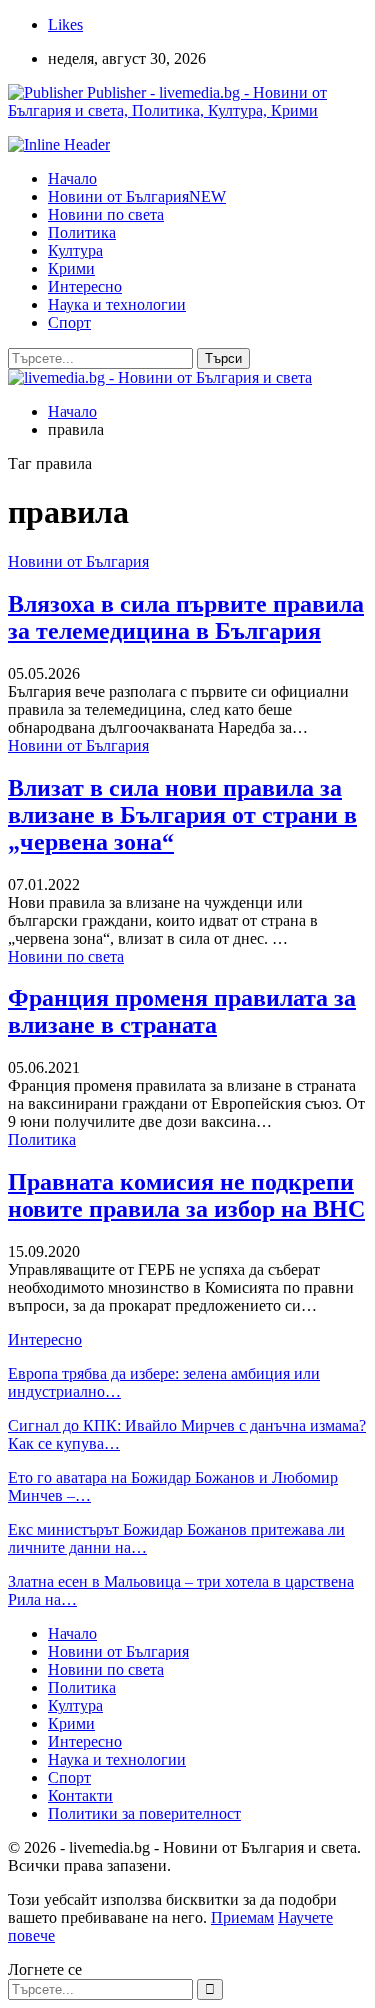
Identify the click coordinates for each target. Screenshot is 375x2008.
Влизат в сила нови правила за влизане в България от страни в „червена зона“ (182, 815)
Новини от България (137, 196)
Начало (72, 178)
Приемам (242, 1917)
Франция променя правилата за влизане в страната (182, 1011)
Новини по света (106, 214)
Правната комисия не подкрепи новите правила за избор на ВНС (186, 1195)
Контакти (80, 1795)
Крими (71, 268)
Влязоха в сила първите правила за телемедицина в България (186, 617)
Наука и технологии (117, 304)
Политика (82, 232)
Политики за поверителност (144, 1813)
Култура (75, 250)
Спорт (69, 322)
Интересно (85, 286)
